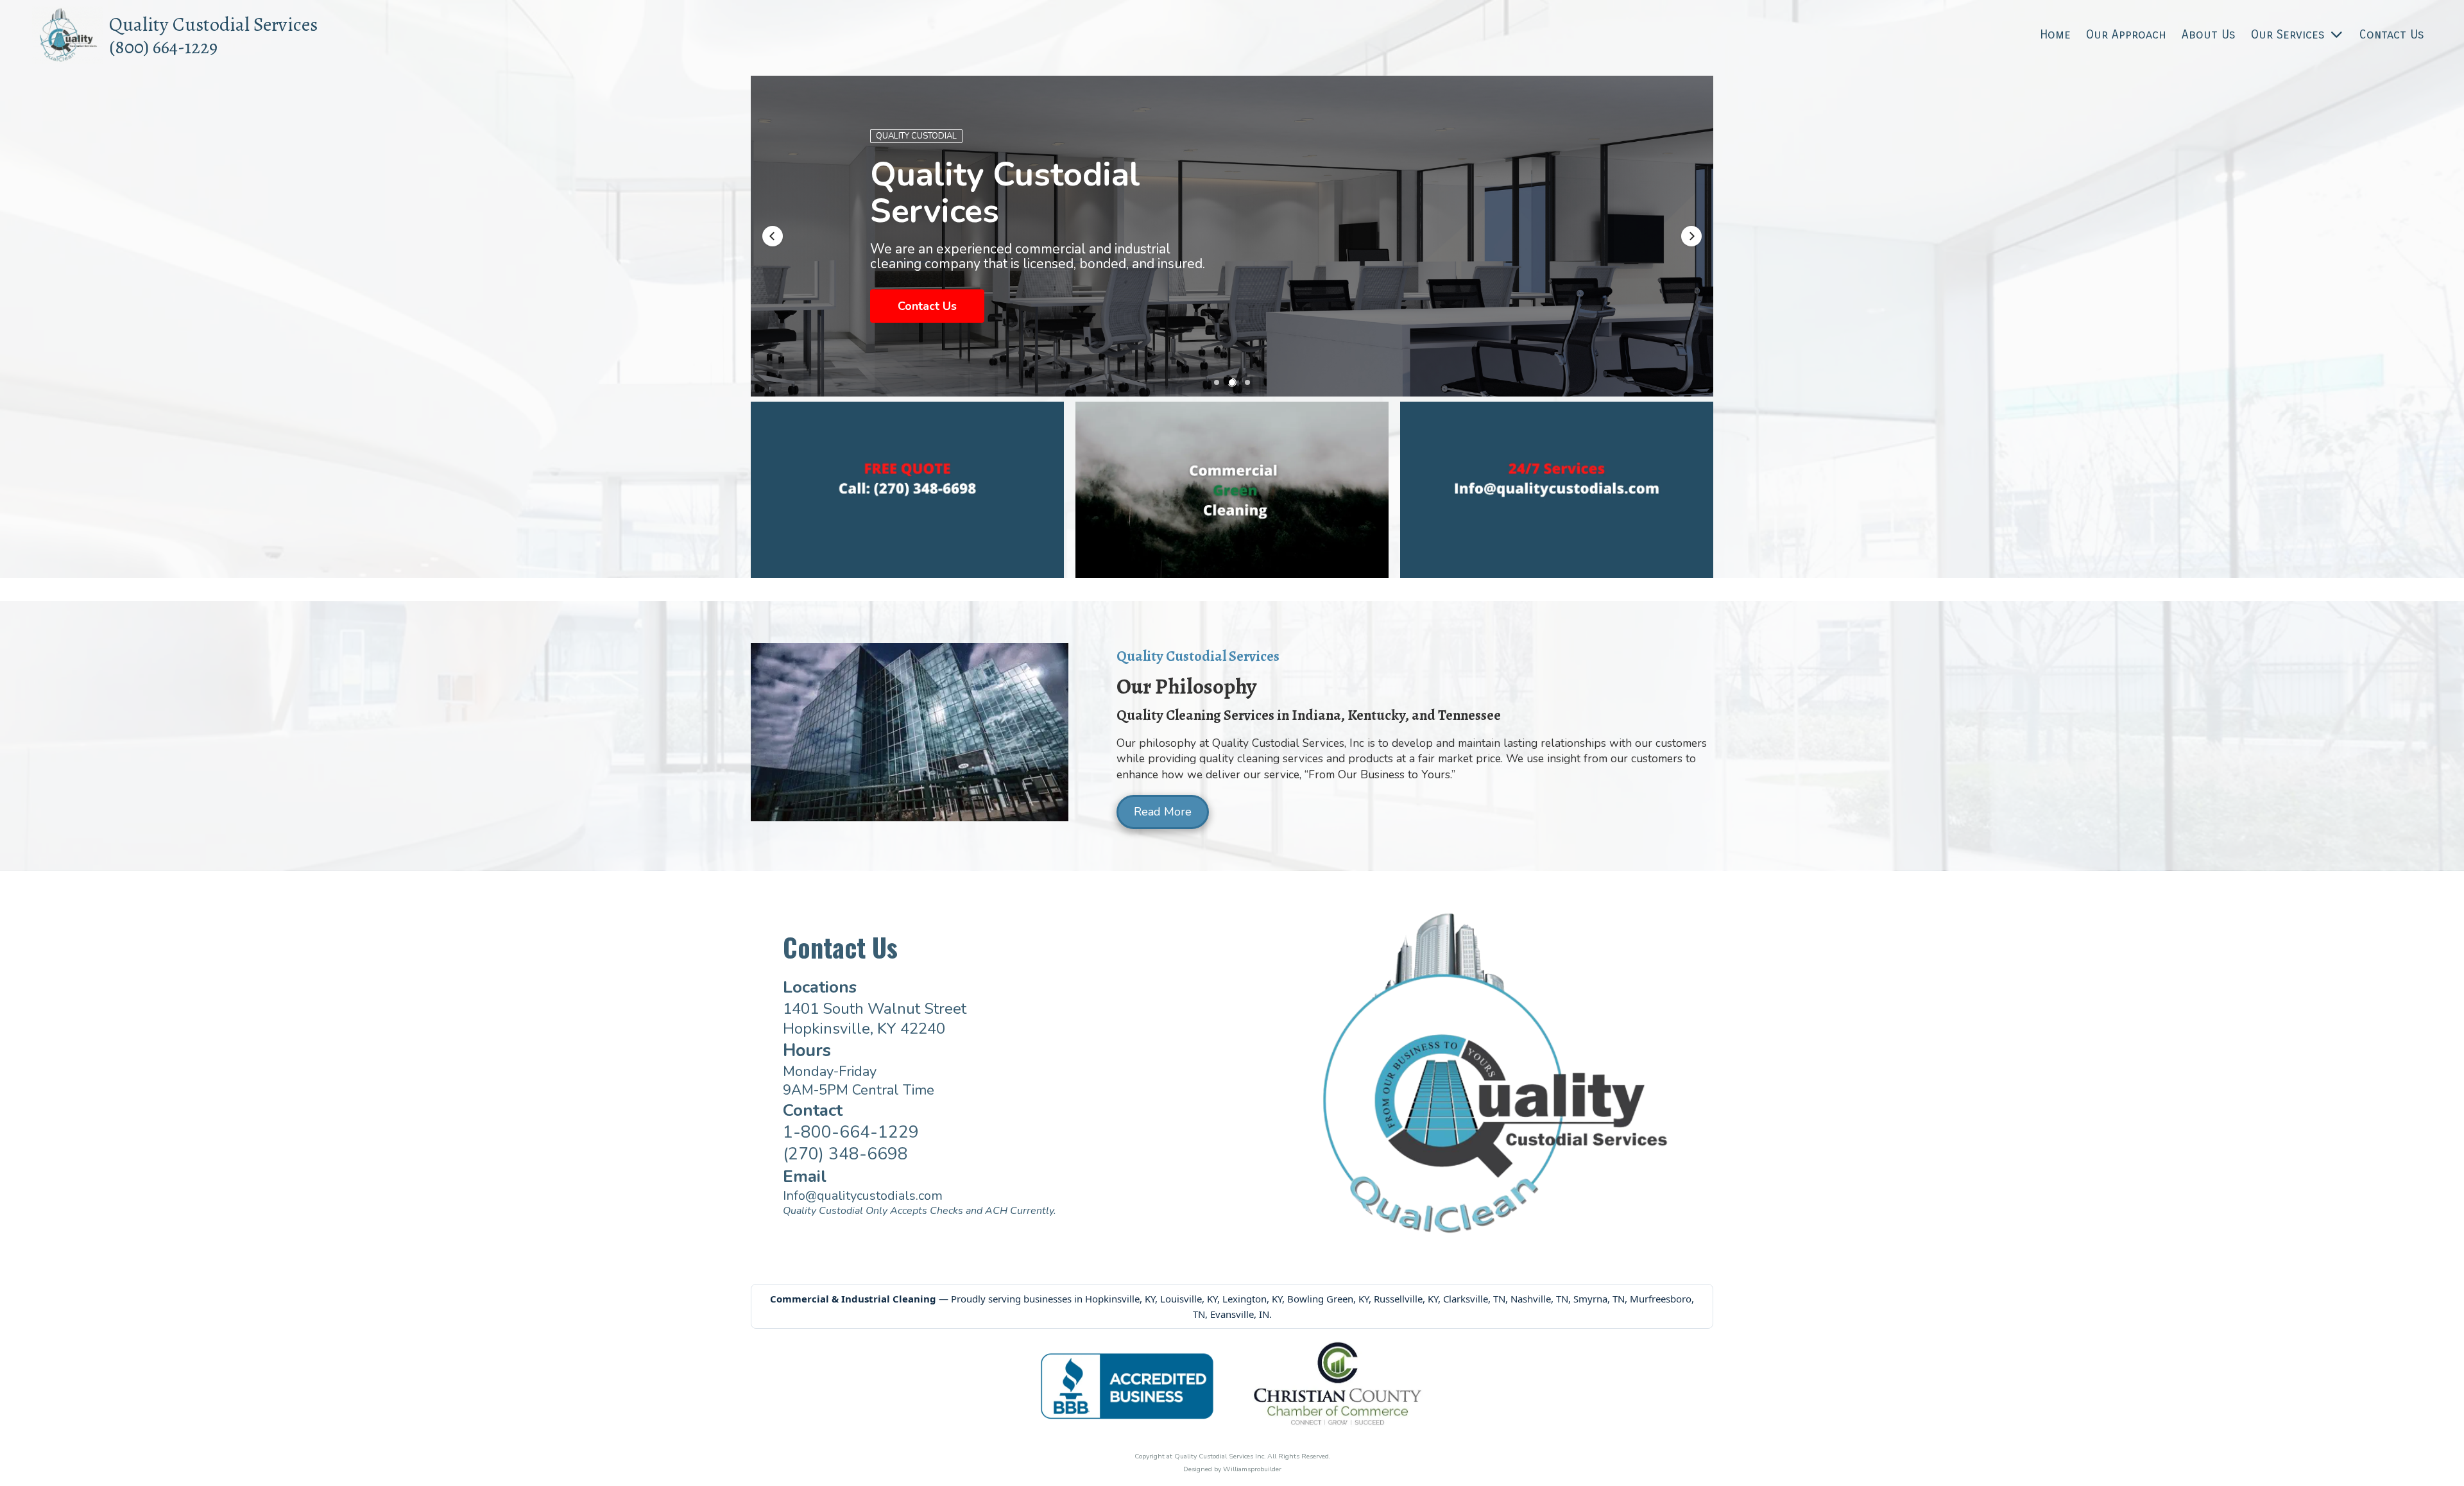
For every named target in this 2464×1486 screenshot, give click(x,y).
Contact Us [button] (927, 318)
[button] (773, 236)
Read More (1163, 812)
